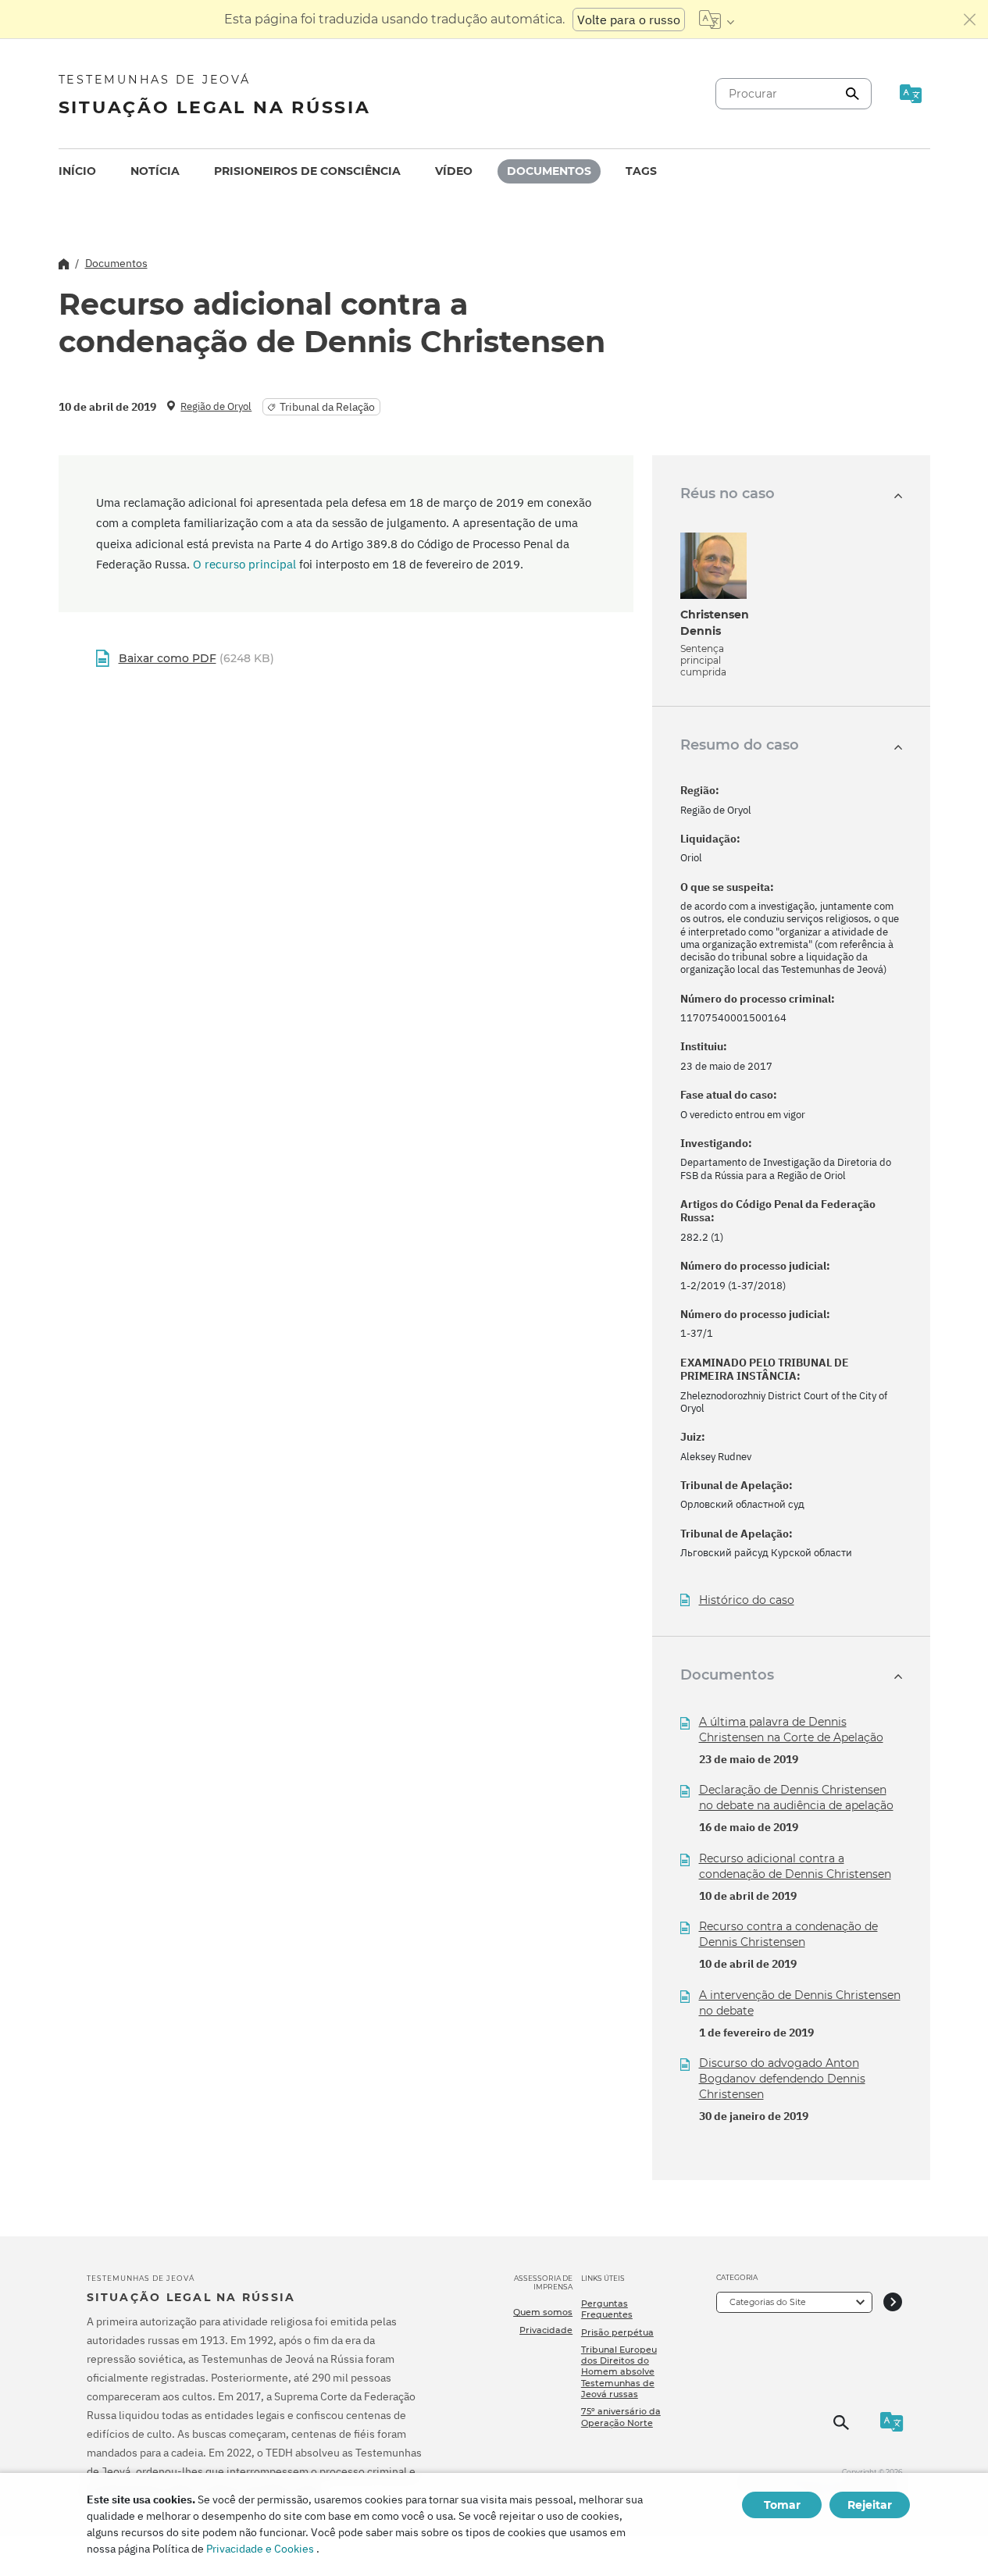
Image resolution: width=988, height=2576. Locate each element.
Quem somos (543, 2312)
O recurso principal (244, 564)
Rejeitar (870, 2505)
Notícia (155, 171)
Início (77, 171)
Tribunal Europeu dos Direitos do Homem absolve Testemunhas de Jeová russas (619, 2372)
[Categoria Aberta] (893, 2302)
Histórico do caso (747, 1600)
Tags (641, 171)
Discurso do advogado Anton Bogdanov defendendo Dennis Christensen (782, 2079)
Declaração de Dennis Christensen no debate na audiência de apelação (796, 1797)
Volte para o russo (629, 20)
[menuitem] (77, 171)
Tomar (782, 2505)
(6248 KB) (196, 658)
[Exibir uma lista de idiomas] (717, 20)
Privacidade (546, 2330)
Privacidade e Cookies (260, 2549)
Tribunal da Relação (327, 407)
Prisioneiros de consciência (307, 171)
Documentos (549, 171)
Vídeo (454, 171)
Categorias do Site (768, 2302)
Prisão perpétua (617, 2332)
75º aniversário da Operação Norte (621, 2417)
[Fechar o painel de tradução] (970, 20)
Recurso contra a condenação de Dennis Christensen (788, 1934)
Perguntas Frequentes (607, 2309)
